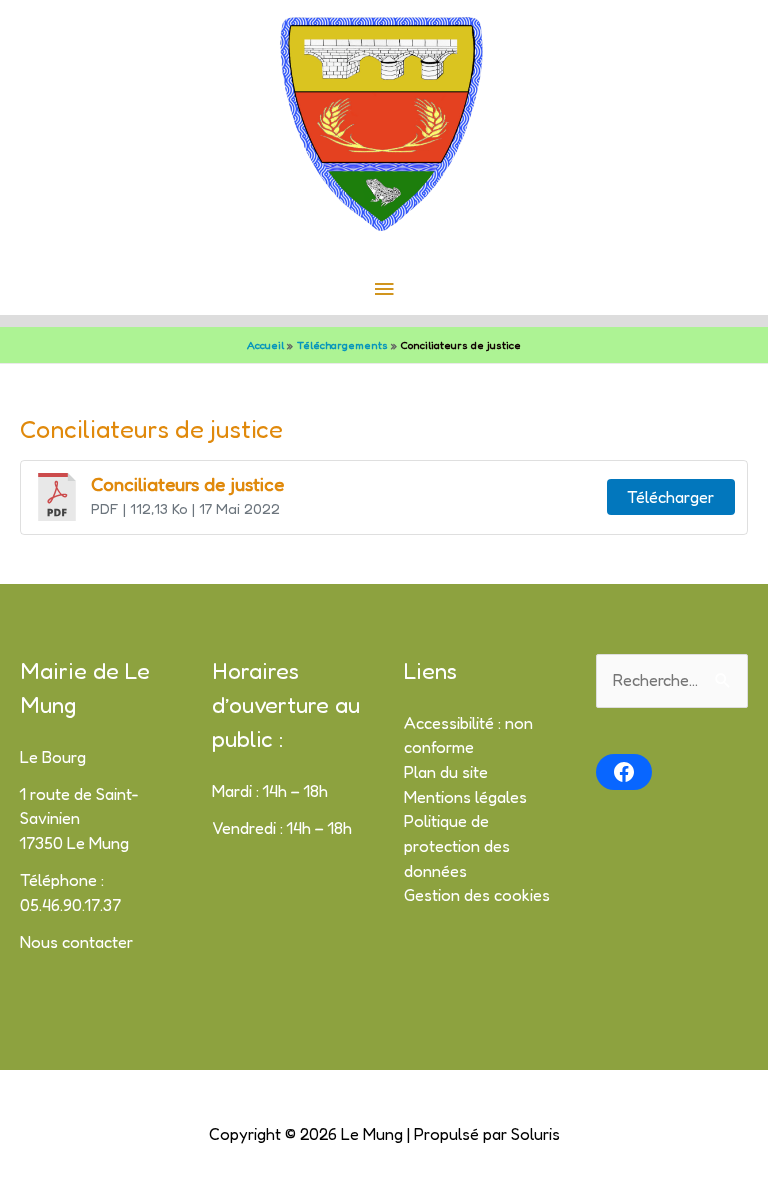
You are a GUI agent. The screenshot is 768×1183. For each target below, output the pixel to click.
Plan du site (446, 772)
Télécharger (670, 497)
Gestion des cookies (477, 895)
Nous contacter (76, 942)
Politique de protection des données (457, 845)
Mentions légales (465, 797)
